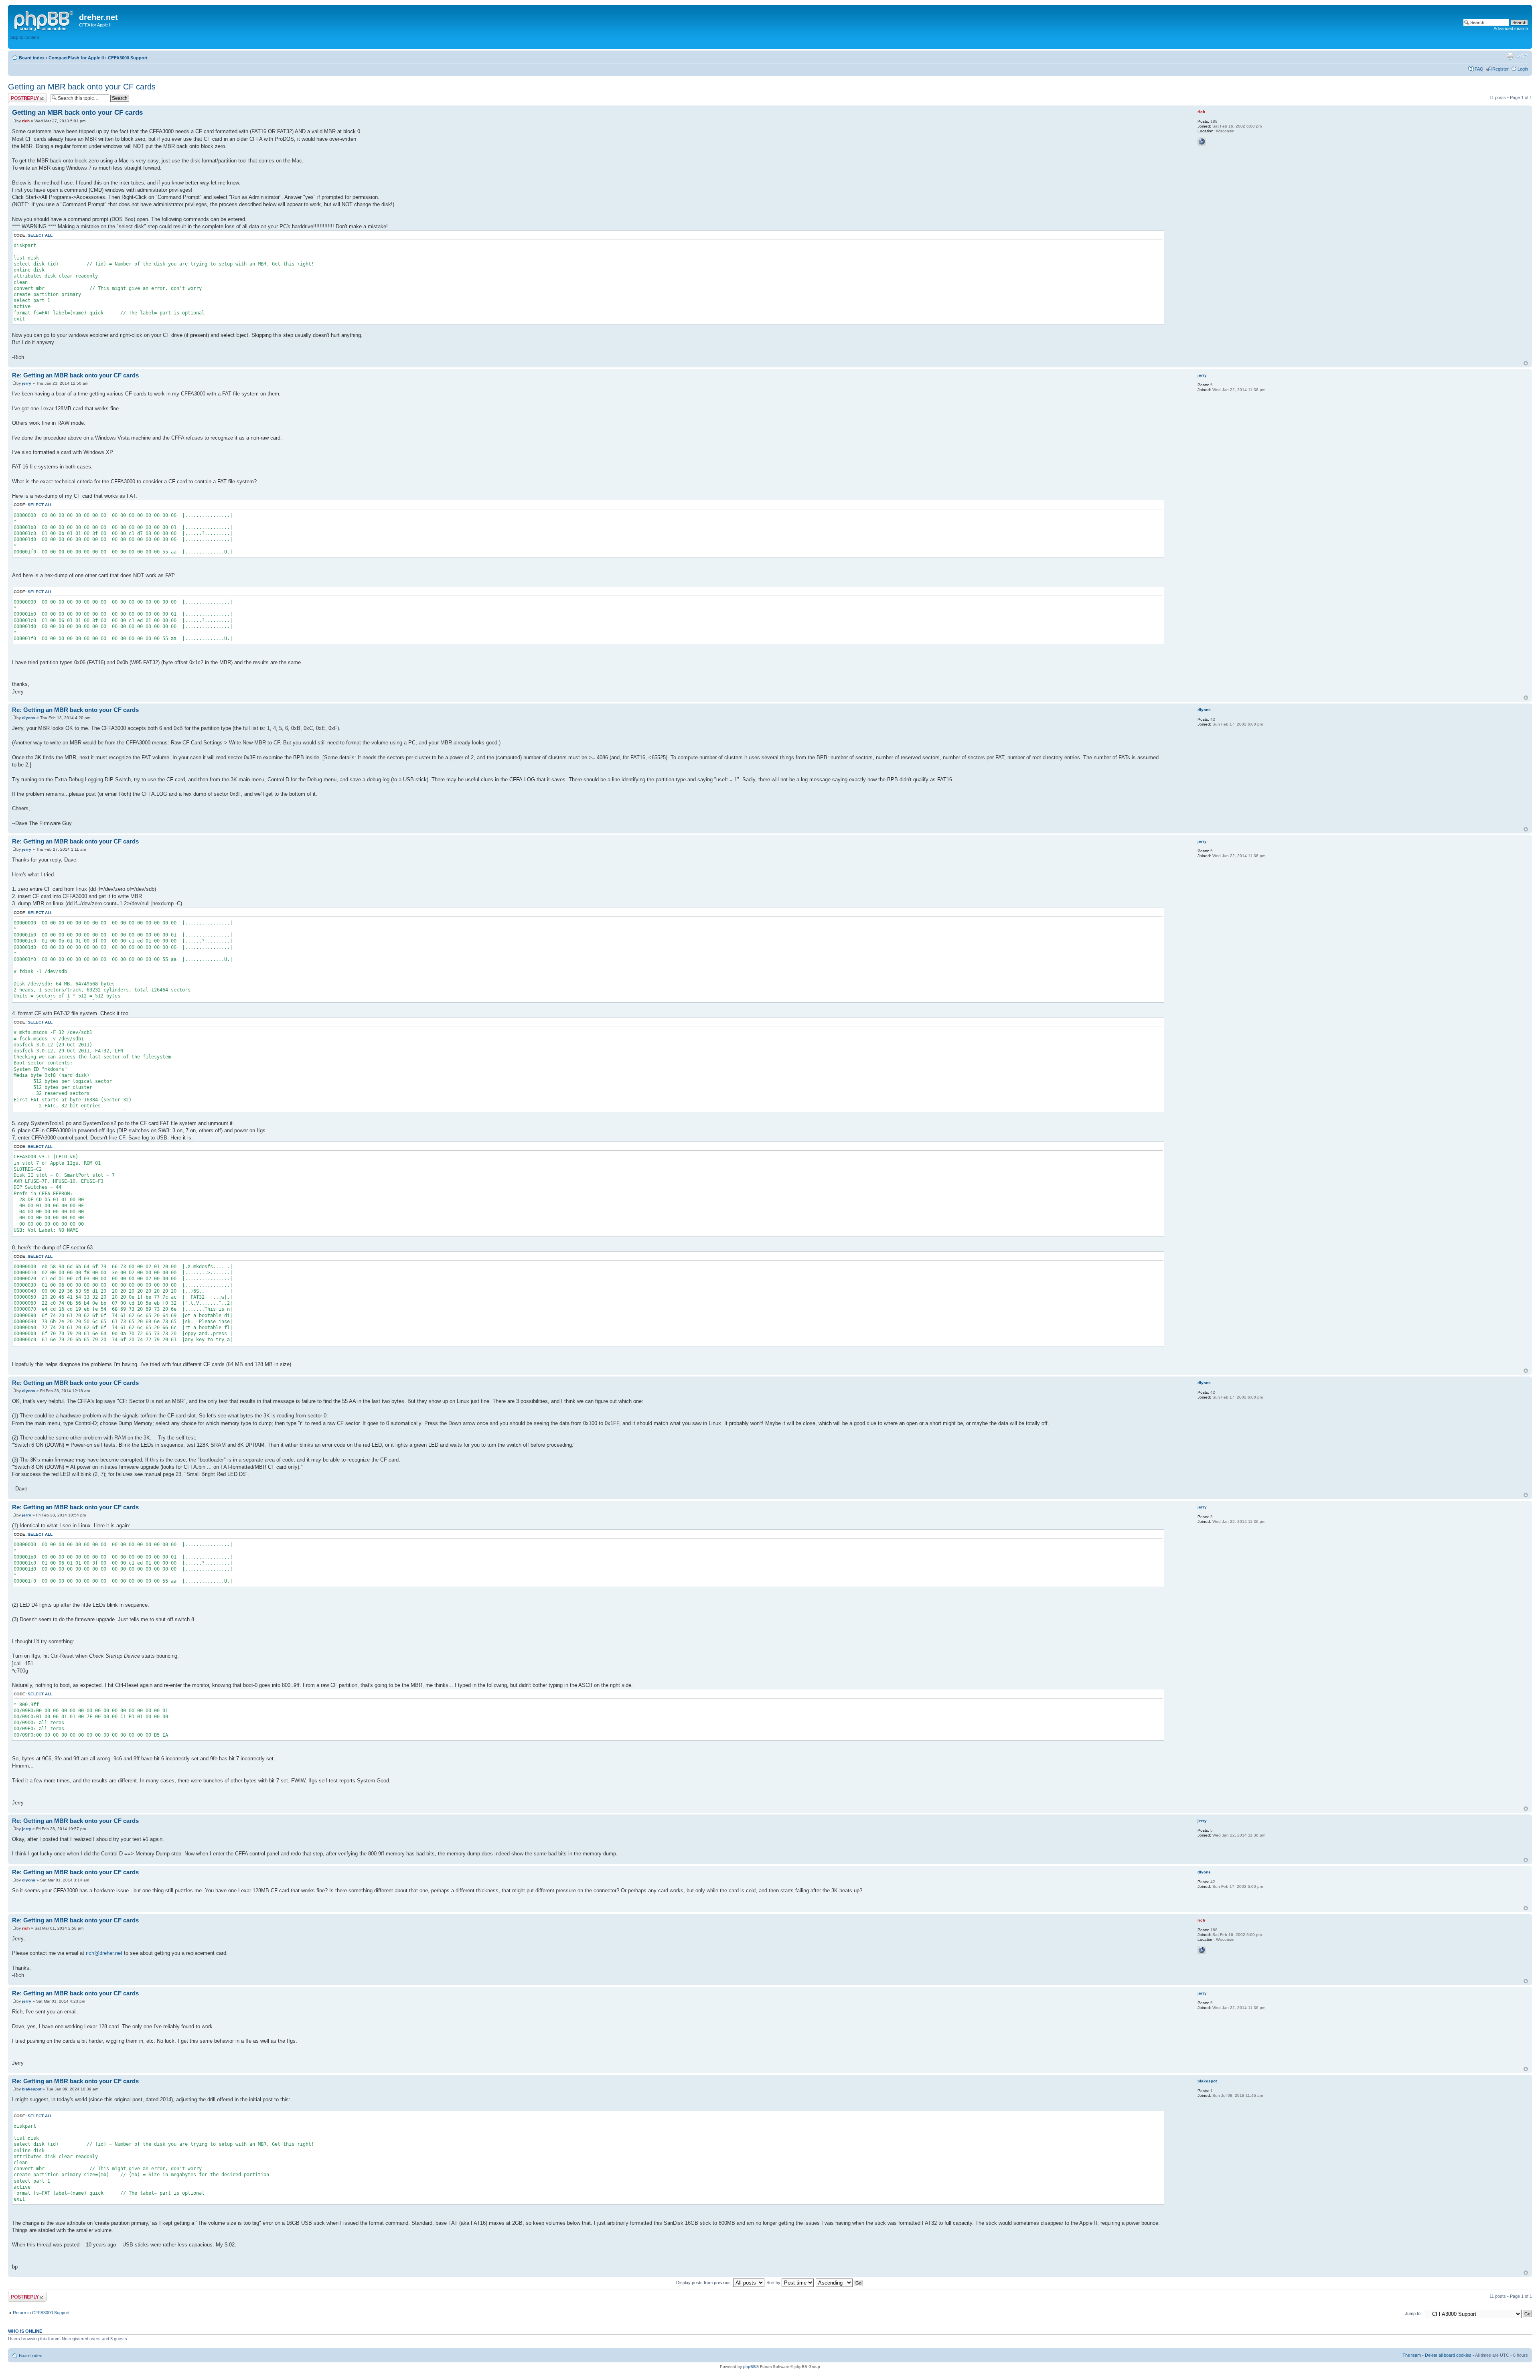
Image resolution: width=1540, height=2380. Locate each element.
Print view (1510, 56)
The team (1412, 2355)
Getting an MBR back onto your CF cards (82, 87)
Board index (32, 58)
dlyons (29, 718)
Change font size (1522, 56)
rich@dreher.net (104, 1953)
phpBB (750, 2367)
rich (26, 121)
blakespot (32, 2089)
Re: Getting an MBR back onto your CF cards (75, 375)
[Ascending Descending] (840, 2283)
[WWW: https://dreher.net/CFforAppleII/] (1202, 142)
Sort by (774, 2283)
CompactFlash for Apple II (76, 58)
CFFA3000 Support (128, 58)
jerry (27, 383)
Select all (40, 235)
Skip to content (24, 37)
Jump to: (1413, 2313)
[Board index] (45, 20)
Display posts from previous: (705, 2283)
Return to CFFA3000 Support (41, 2313)
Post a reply (20, 95)
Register (1500, 69)
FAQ (1479, 69)
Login (1523, 69)
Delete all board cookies (1448, 2355)
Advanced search (1511, 28)
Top (1526, 363)
